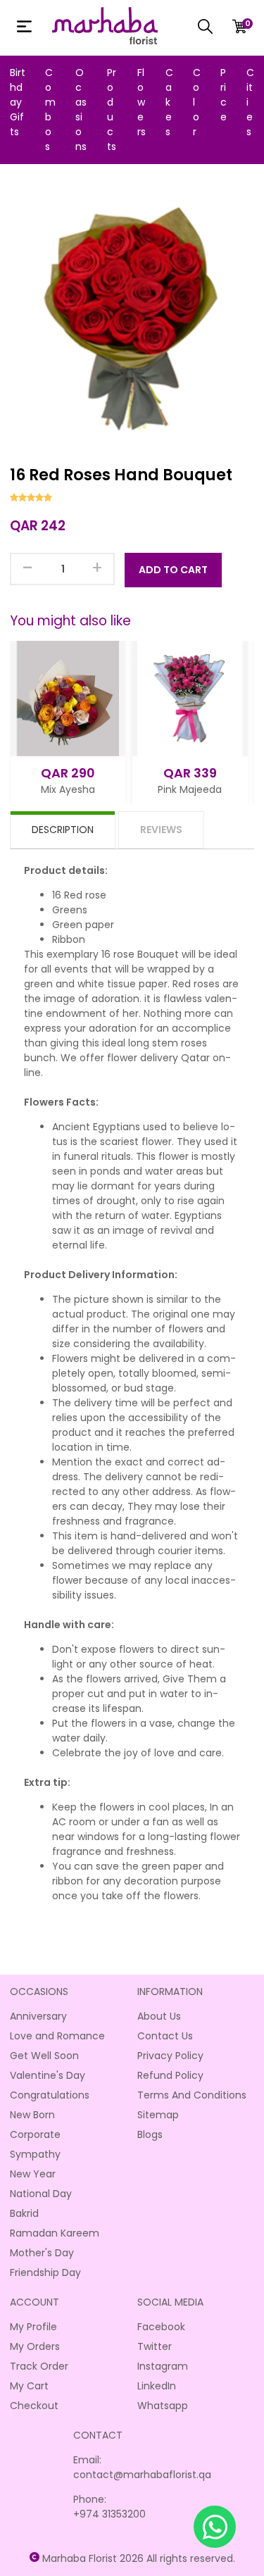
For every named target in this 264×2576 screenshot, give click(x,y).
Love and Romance (57, 2036)
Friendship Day (45, 2272)
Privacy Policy (170, 2056)
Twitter (155, 2346)
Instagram (163, 2366)
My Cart (29, 2386)
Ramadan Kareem (55, 2233)
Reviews (161, 830)
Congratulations (50, 2095)
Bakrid (24, 2213)
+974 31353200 (109, 2514)
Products (112, 110)
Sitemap (158, 2115)
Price (224, 95)
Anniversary (38, 2016)
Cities (250, 102)
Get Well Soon (44, 2056)
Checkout (34, 2406)
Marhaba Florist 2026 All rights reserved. (139, 2558)
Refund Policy (170, 2075)
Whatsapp (163, 2406)
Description (63, 830)
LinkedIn (157, 2386)
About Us (159, 2016)
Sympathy (35, 2154)
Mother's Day (42, 2253)
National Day (41, 2194)
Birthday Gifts (18, 102)
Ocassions (81, 110)
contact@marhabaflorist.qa (142, 2475)
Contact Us (165, 2036)
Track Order (39, 2366)
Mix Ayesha (68, 789)
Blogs (150, 2134)
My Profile (33, 2327)
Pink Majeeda (190, 789)
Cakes (169, 102)
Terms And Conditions (192, 2095)
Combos (50, 110)
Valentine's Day (48, 2075)
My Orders (35, 2346)
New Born (32, 2115)
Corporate (35, 2134)
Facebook (161, 2327)
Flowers (142, 102)
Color (197, 102)
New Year (33, 2174)
